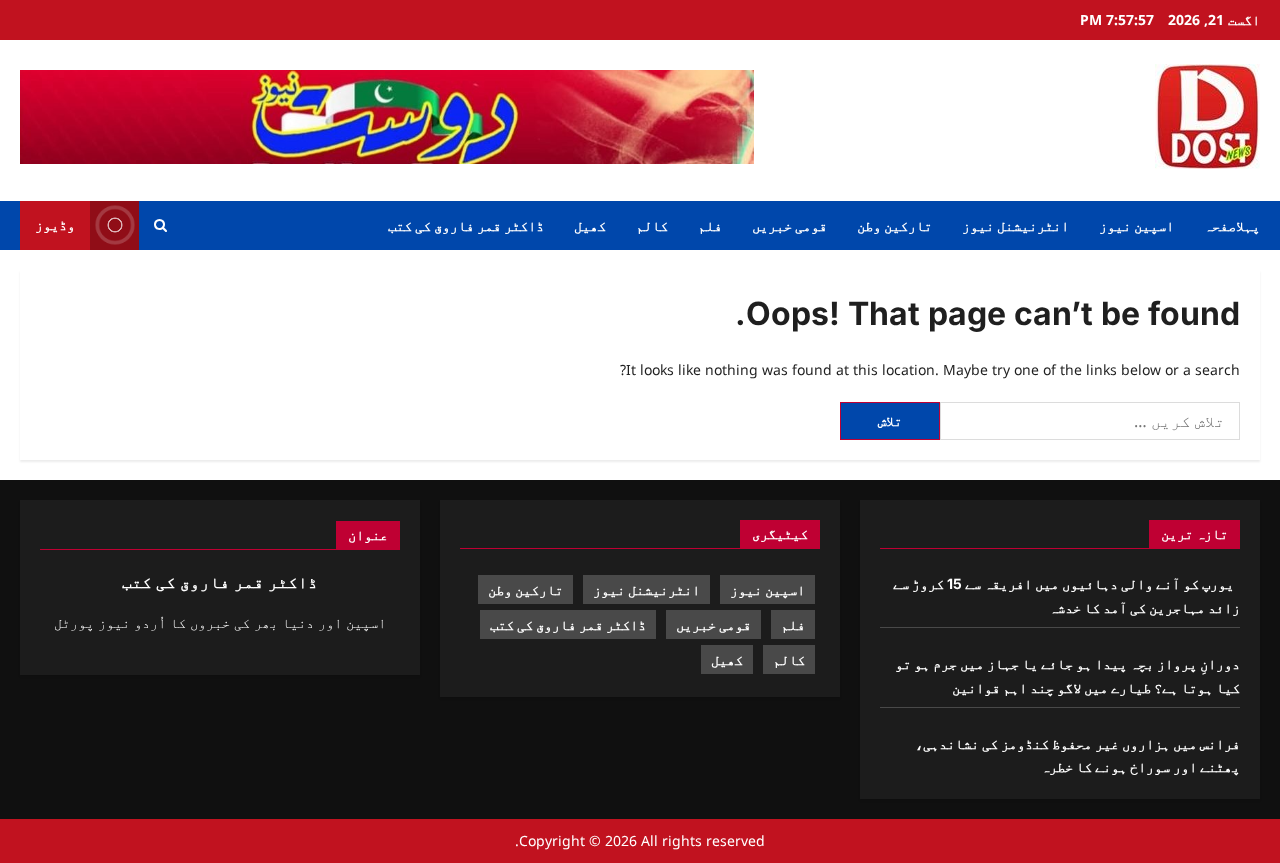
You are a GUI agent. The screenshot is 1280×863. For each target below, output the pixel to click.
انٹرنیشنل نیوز (1015, 225)
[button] (160, 225)
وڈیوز (55, 224)
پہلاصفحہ (1232, 225)
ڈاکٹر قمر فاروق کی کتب (466, 225)
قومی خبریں (789, 225)
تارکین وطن (894, 225)
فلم (710, 225)
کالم (652, 225)
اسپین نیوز (1136, 225)
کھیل (590, 225)
